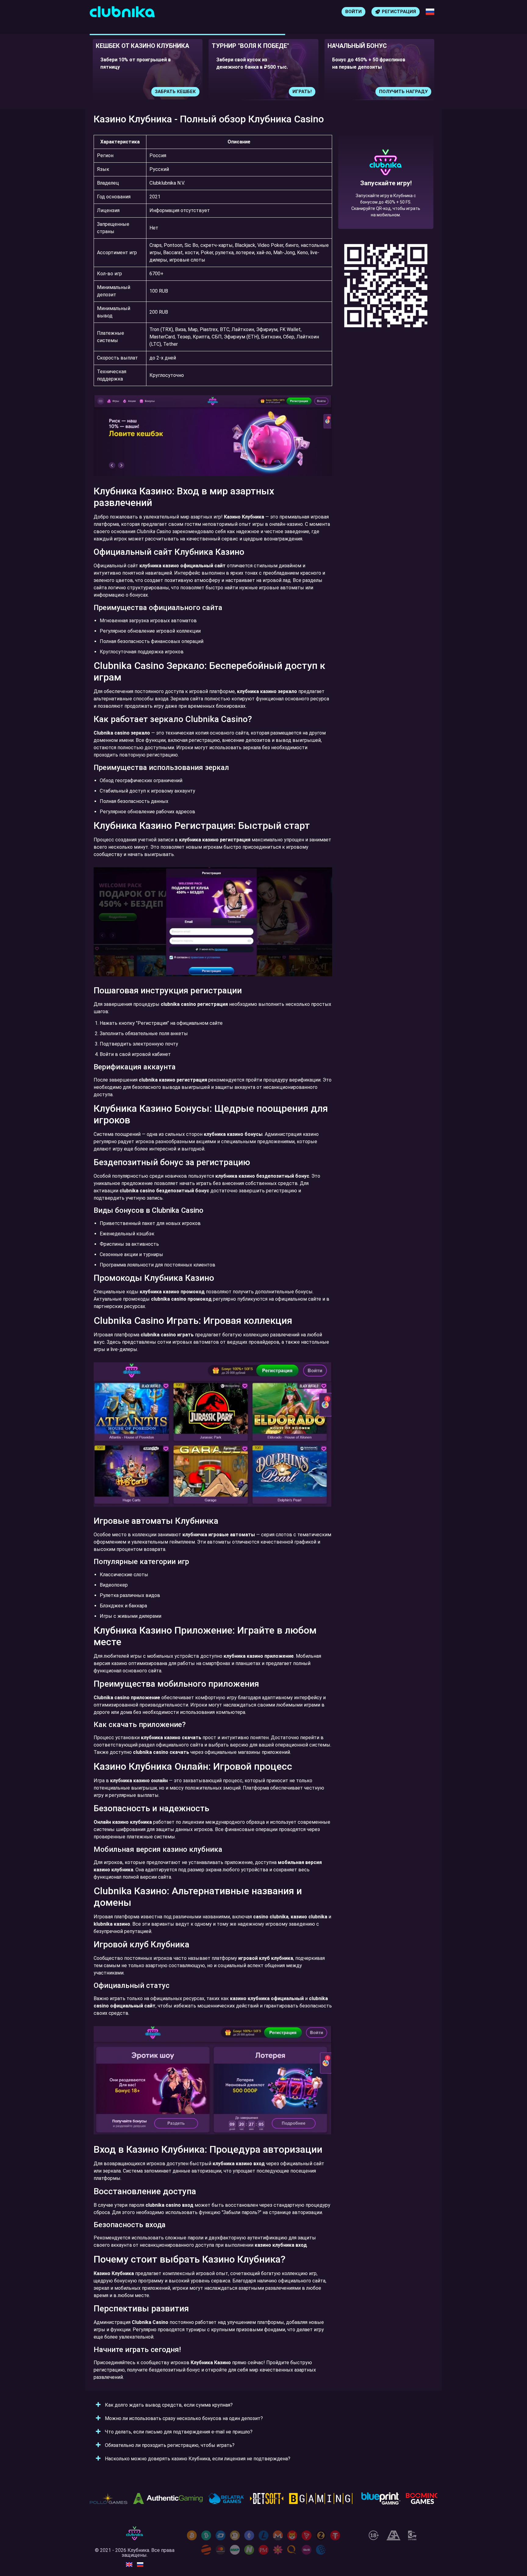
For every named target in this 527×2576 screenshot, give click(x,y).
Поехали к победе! (386, 204)
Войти (353, 12)
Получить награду (287, 92)
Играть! (186, 92)
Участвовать (411, 92)
